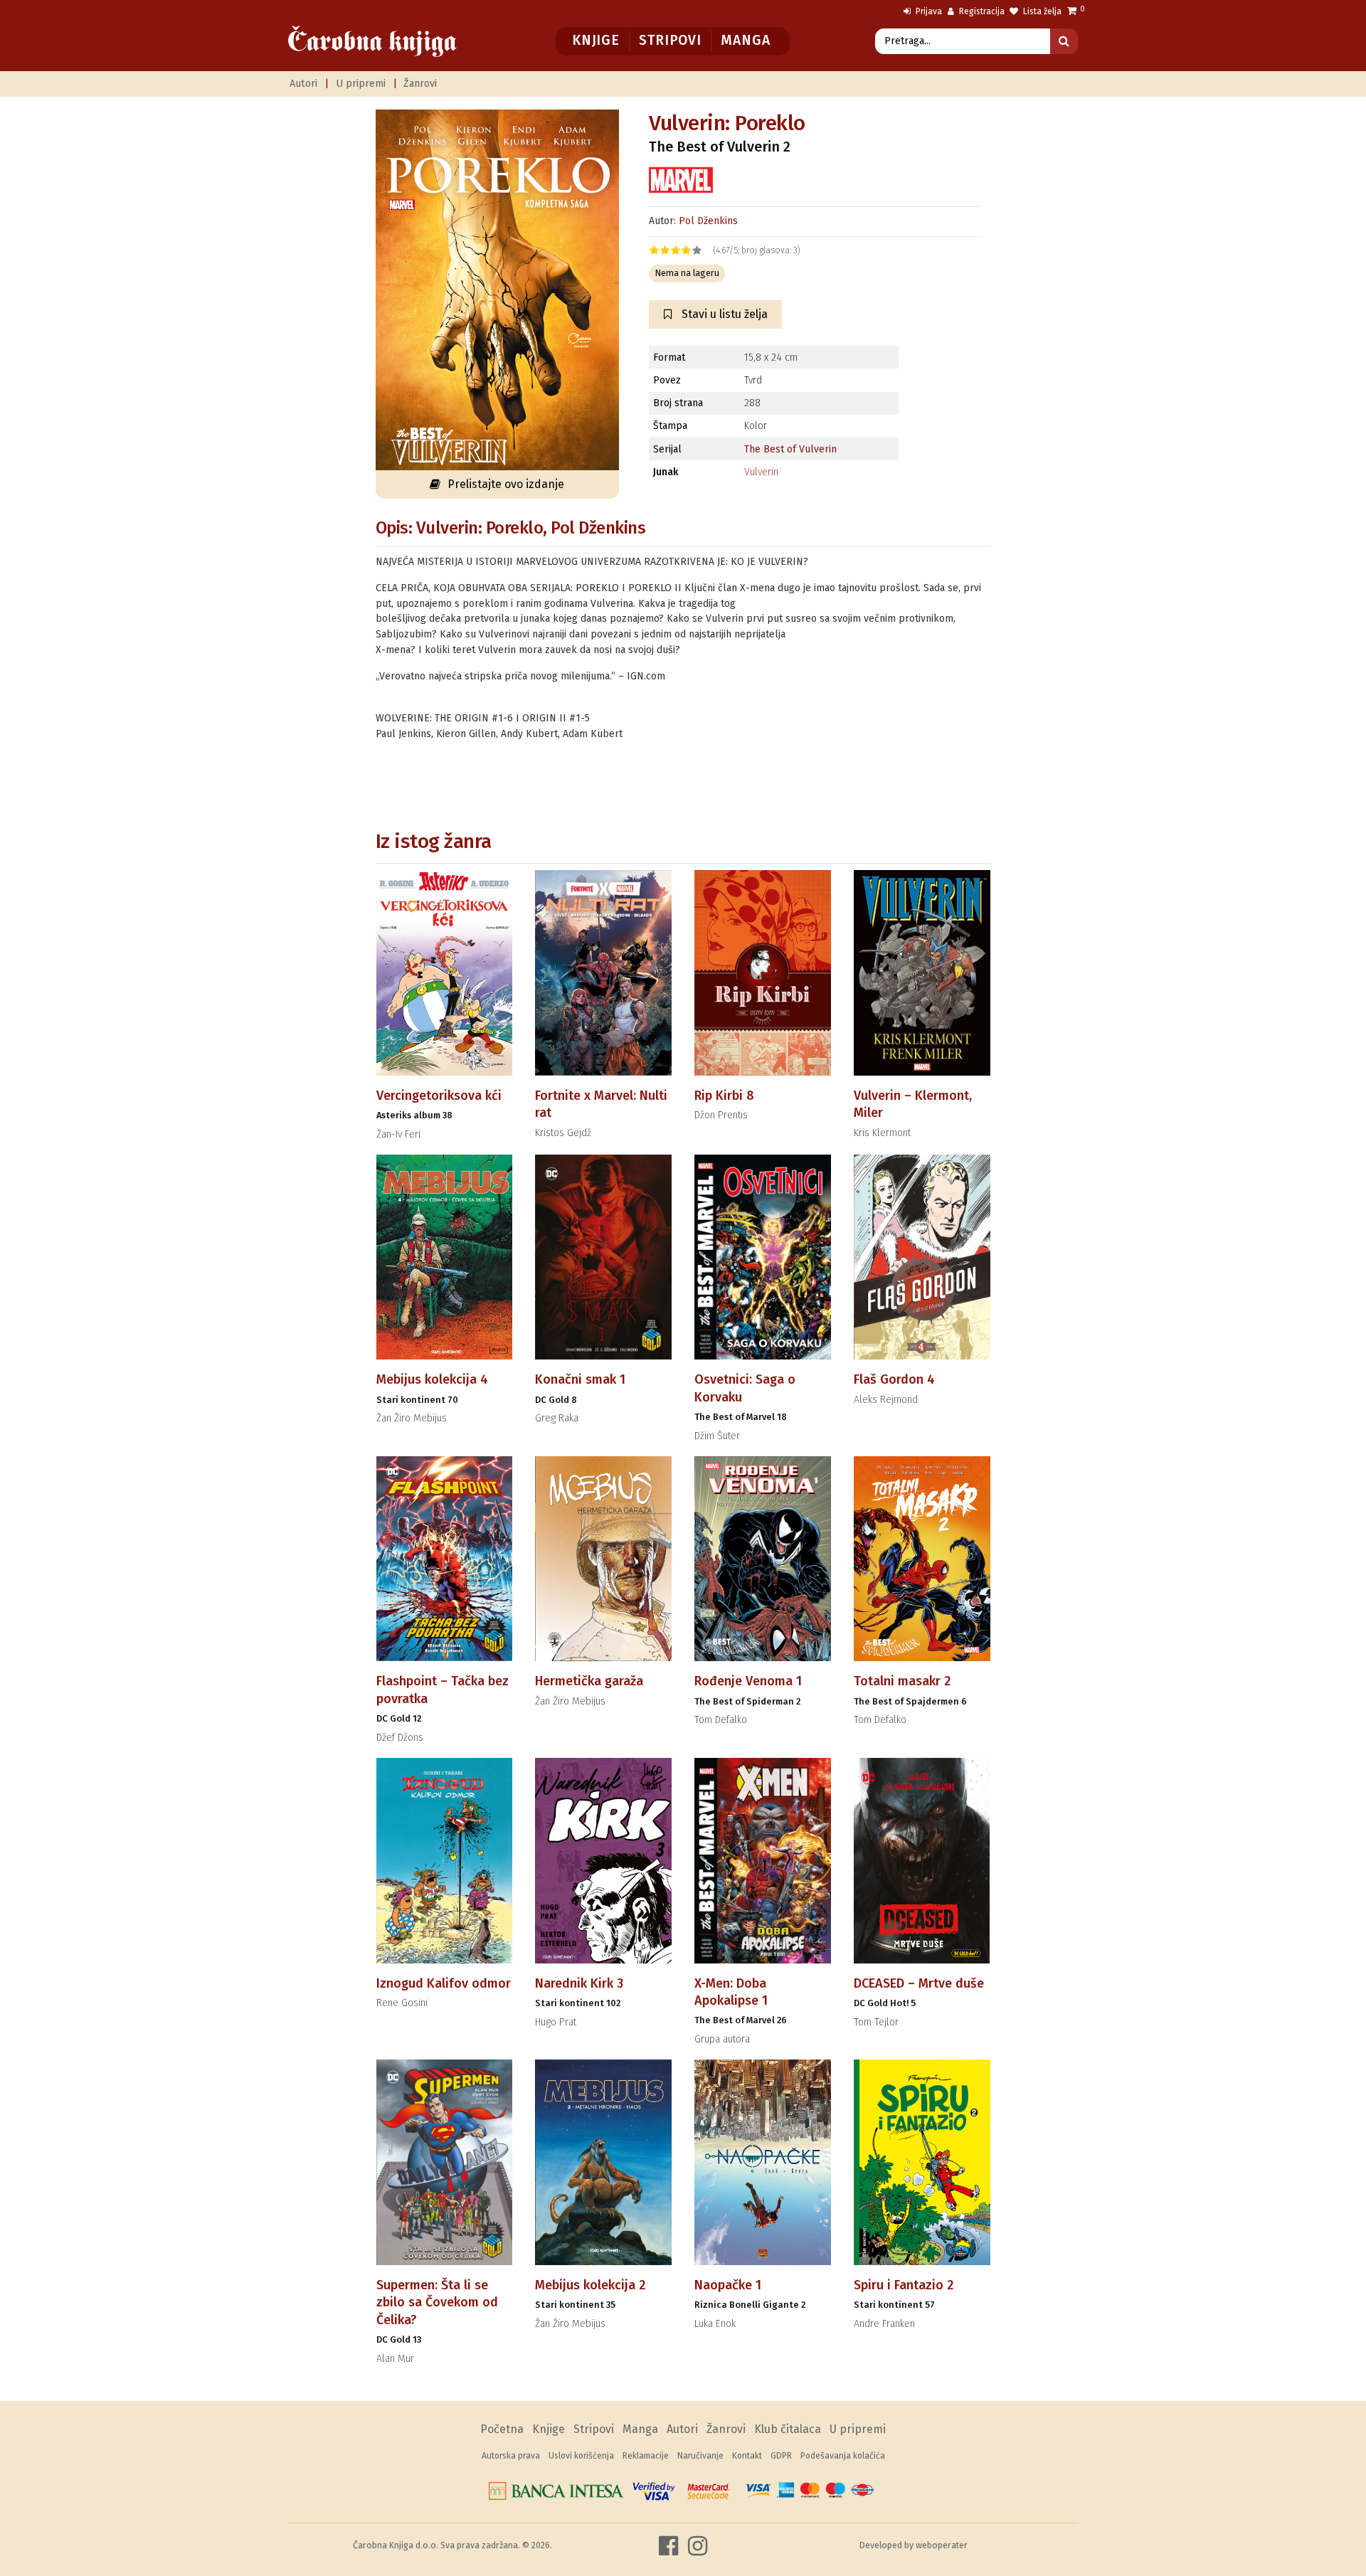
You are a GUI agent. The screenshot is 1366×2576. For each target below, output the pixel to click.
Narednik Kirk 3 (579, 1983)
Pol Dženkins (708, 221)
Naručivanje (700, 2456)
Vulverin (761, 472)
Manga (745, 40)
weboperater (942, 2545)
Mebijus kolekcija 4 (432, 1379)
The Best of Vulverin (790, 449)
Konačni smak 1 (580, 1379)
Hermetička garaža (589, 1681)
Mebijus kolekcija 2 (590, 2285)
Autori (303, 84)
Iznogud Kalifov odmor (444, 1983)
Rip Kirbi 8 (724, 1096)
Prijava (928, 11)
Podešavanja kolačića (843, 2456)
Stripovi (670, 40)
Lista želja (1041, 11)
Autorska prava (511, 2456)
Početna (502, 2429)
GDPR (781, 2456)
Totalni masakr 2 (902, 1681)
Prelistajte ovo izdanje (506, 484)
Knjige (596, 40)
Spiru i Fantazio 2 (904, 2285)
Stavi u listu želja (723, 314)
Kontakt (747, 2456)
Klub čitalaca (788, 2429)
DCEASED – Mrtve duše (919, 1983)
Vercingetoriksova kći (439, 1096)
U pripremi (361, 84)
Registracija (981, 11)
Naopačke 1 (728, 2285)
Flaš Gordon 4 (894, 1379)
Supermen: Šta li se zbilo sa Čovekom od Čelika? (437, 2302)
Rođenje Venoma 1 (748, 1681)
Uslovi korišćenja (581, 2456)
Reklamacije (646, 2456)
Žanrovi (420, 84)
